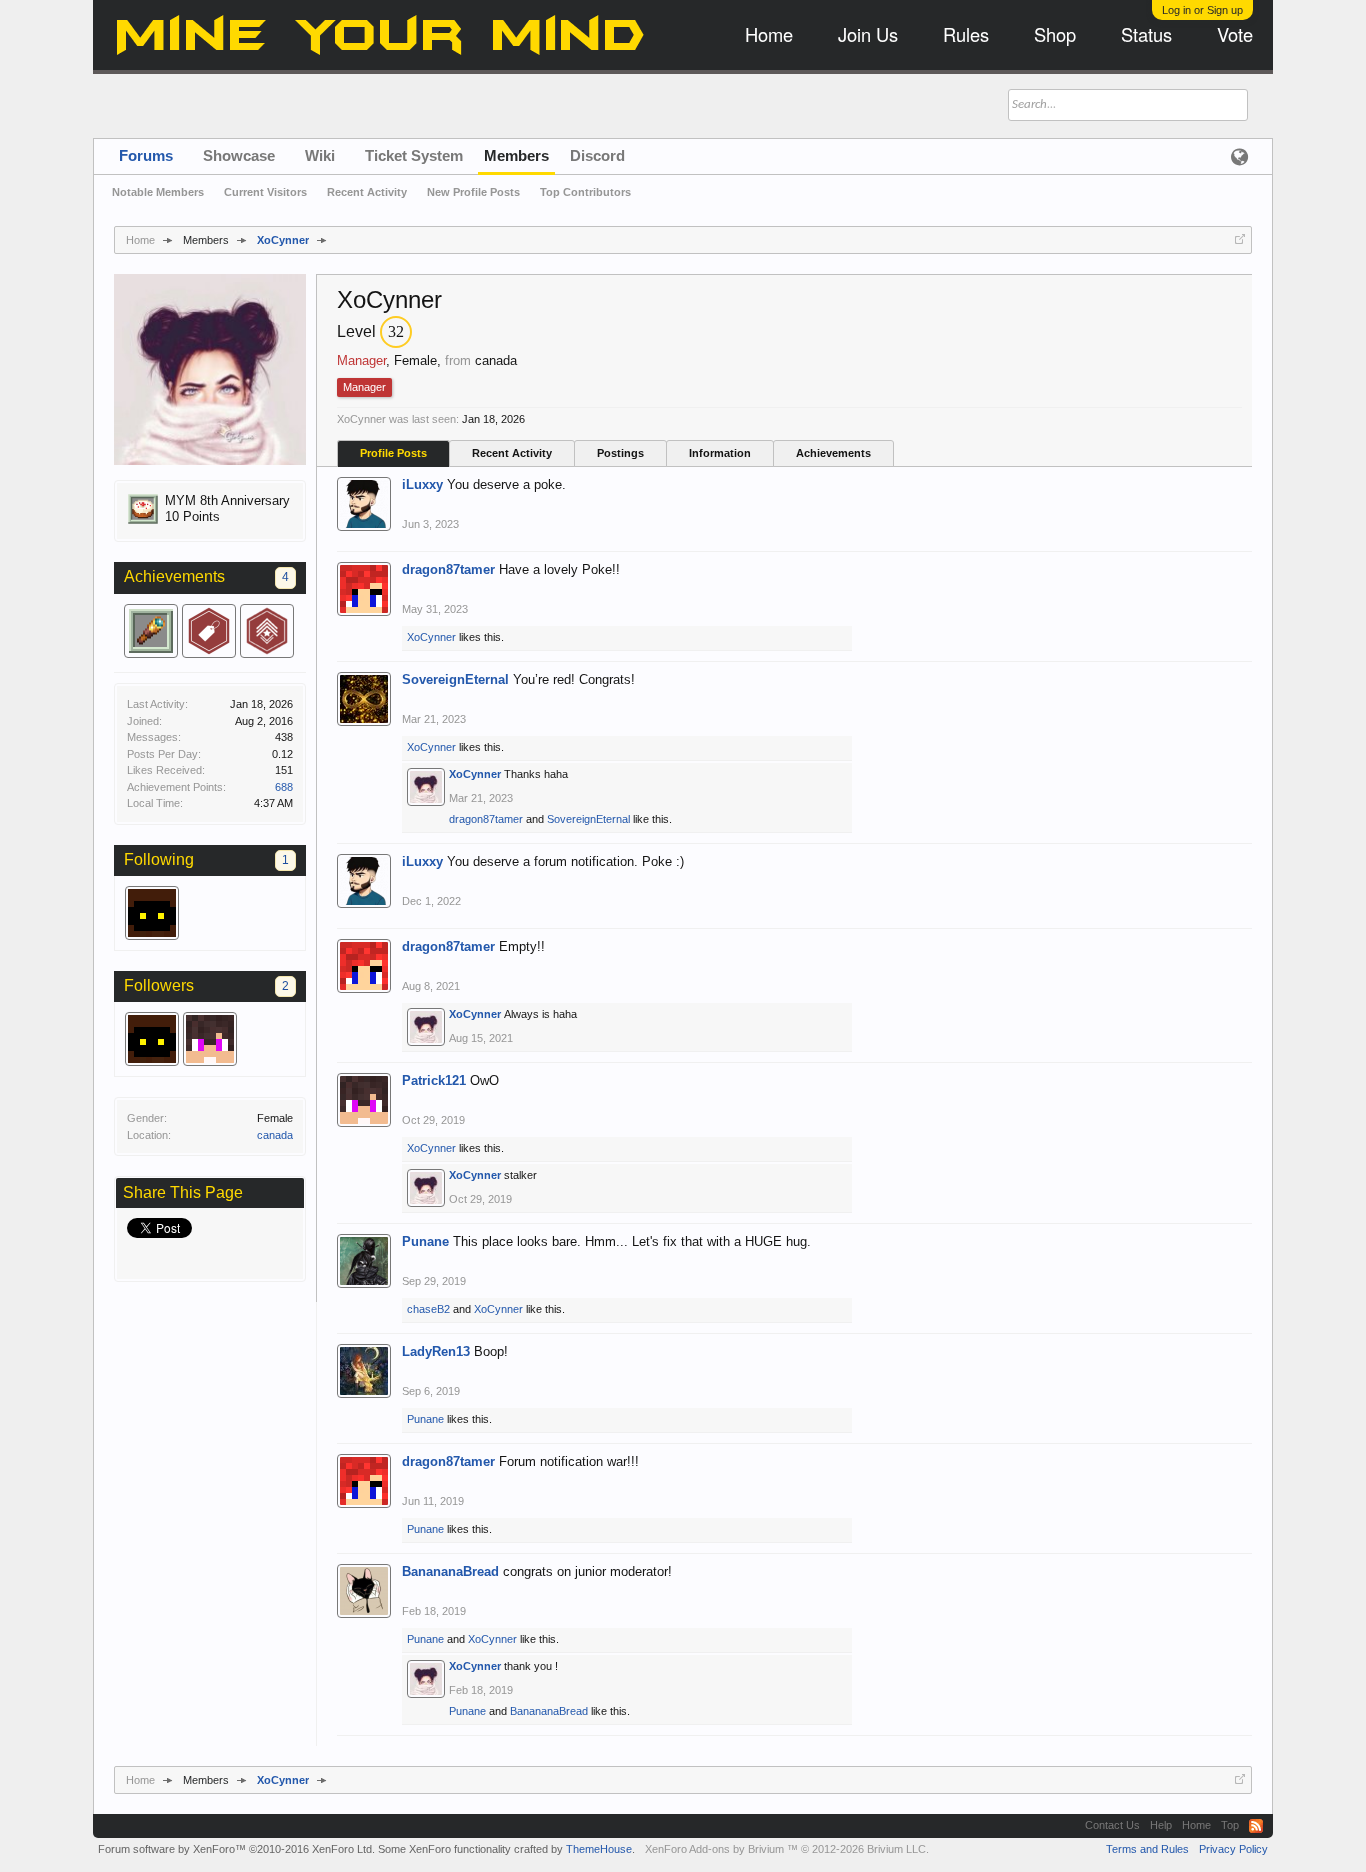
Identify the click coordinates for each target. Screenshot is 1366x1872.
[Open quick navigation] (1240, 239)
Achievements (833, 453)
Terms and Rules (1147, 1849)
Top (1230, 1825)
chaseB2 (428, 1309)
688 (284, 787)
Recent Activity (512, 453)
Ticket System (414, 155)
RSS (1256, 1826)
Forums (146, 155)
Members (516, 155)
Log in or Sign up (1202, 10)
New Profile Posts (473, 192)
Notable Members (158, 192)
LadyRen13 (436, 1351)
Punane (425, 1241)
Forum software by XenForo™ (236, 1849)
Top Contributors (585, 192)
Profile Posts (393, 453)
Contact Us (1112, 1825)
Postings (620, 453)
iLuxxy (422, 484)
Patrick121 (434, 1080)
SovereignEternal (455, 679)
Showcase (239, 155)
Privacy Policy (1233, 1849)
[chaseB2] (152, 913)
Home (1196, 1825)
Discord (597, 155)
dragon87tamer (448, 569)
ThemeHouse (599, 1849)
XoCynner (431, 637)
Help (1161, 1825)
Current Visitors (265, 192)
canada (275, 1135)
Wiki (320, 155)
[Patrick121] (210, 1039)
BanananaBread (450, 1571)
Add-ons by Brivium (787, 1849)
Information (720, 453)
